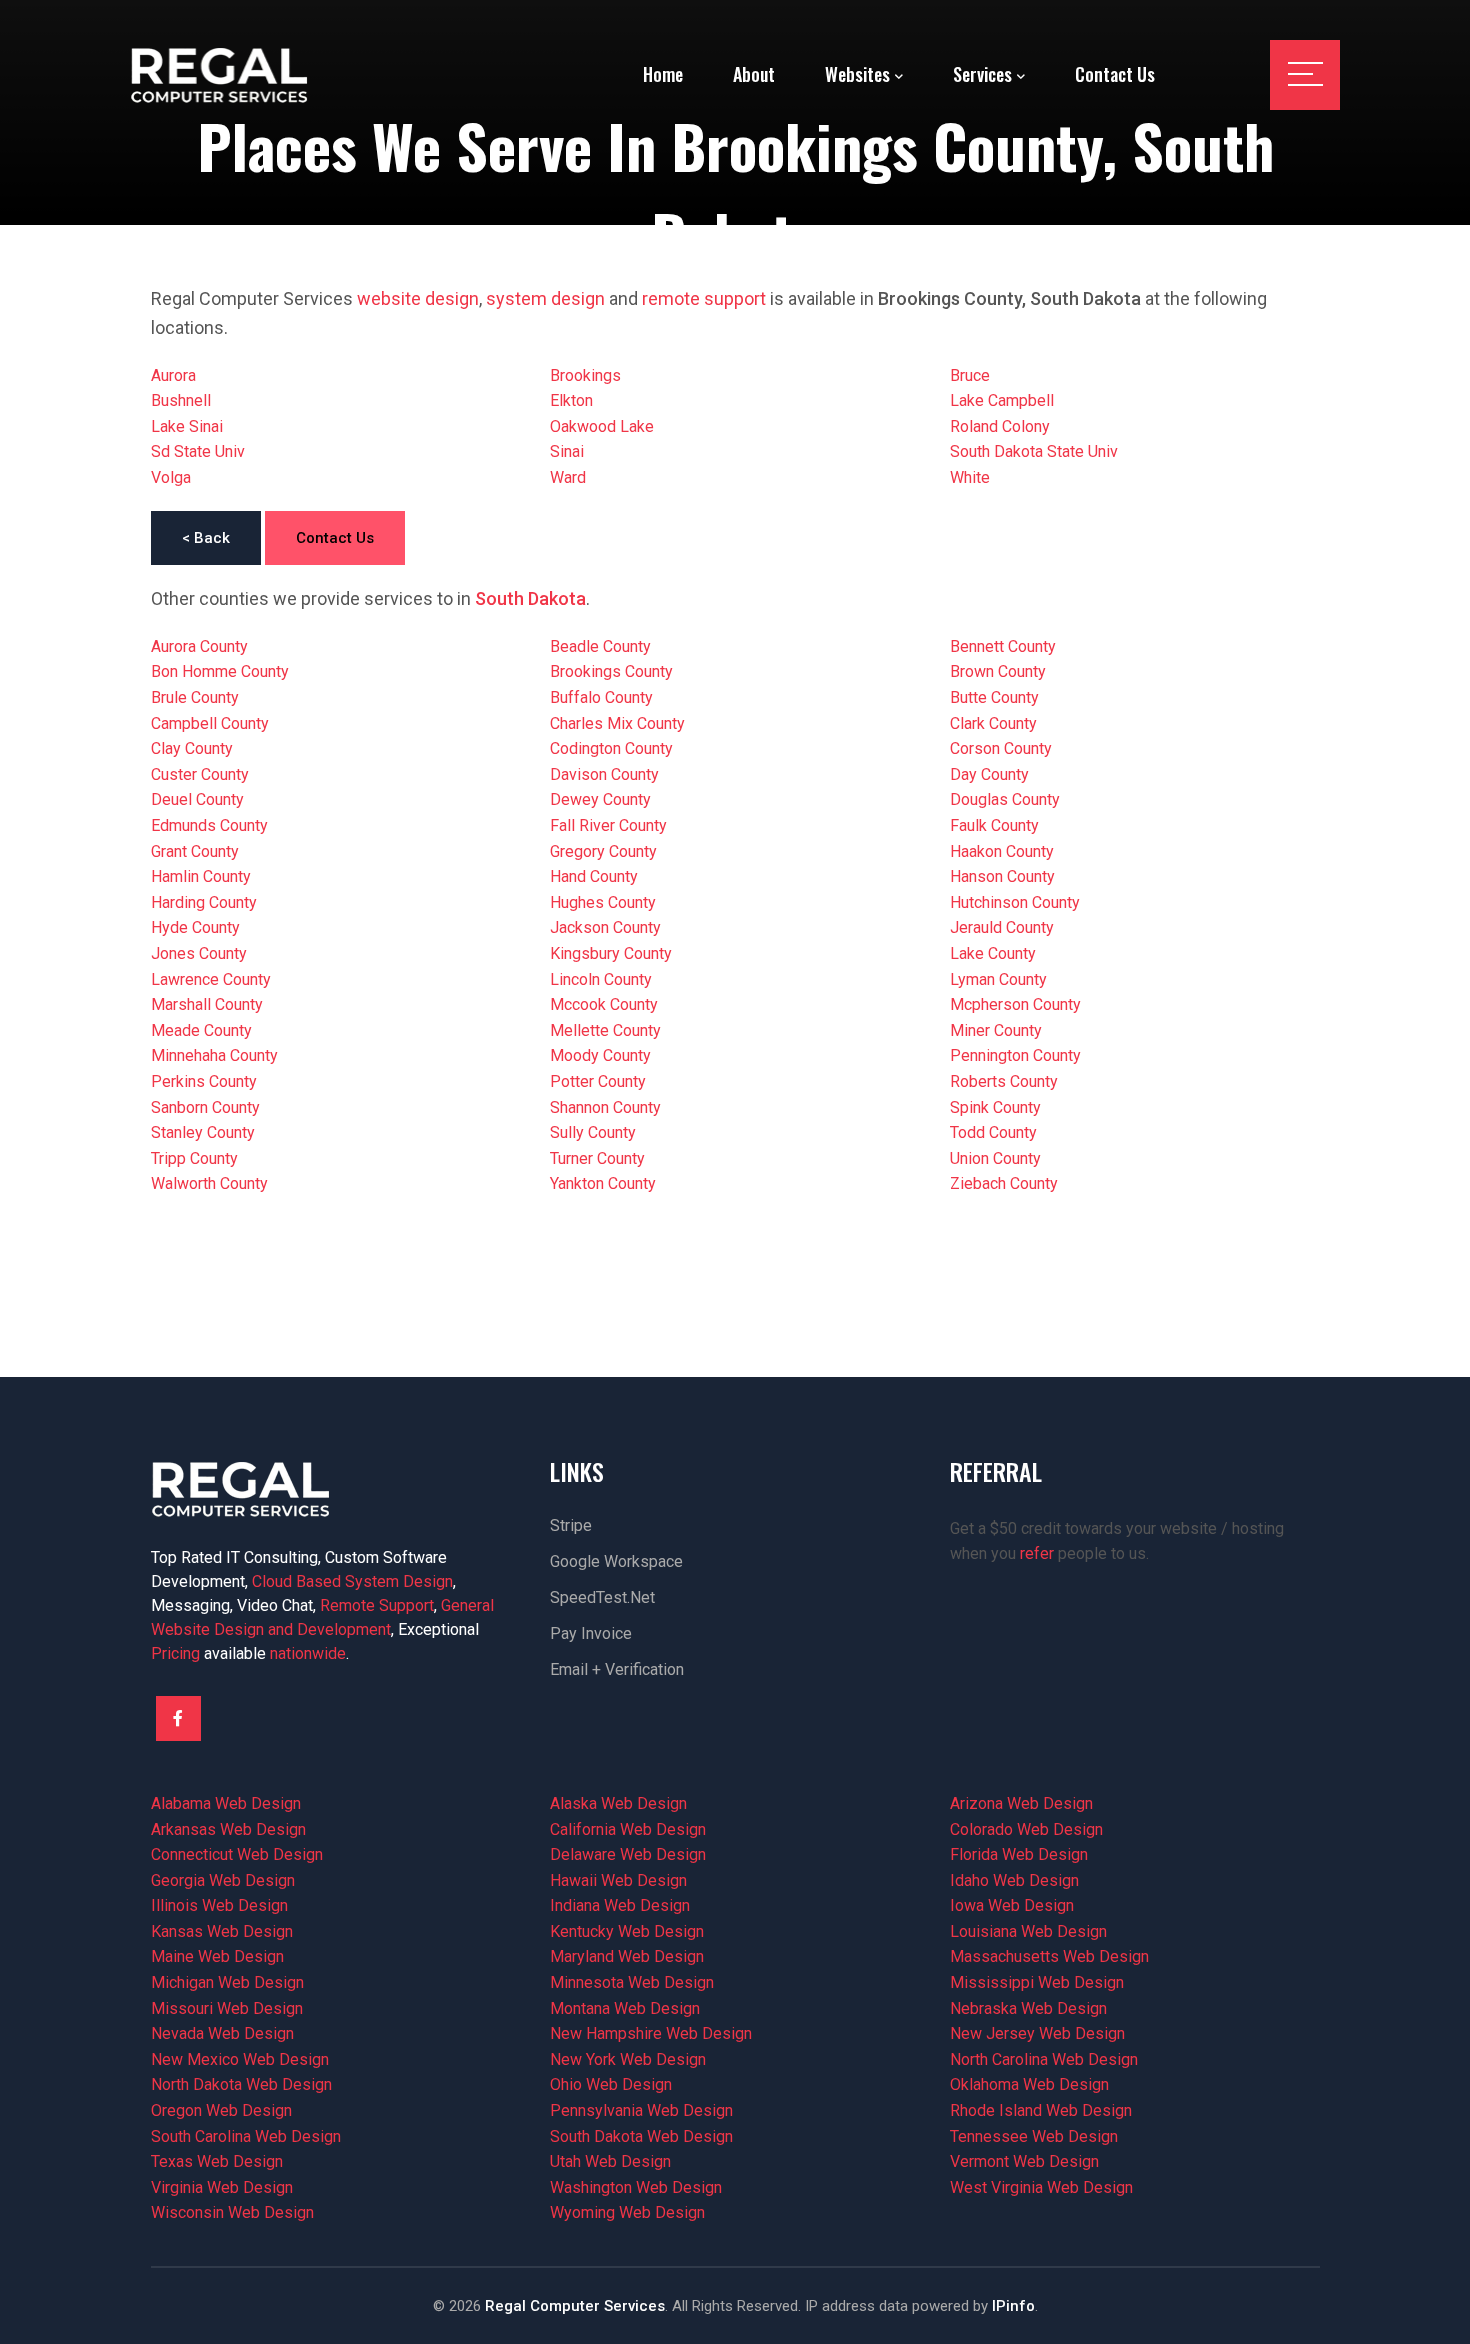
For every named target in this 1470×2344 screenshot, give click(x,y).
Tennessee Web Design (1034, 2136)
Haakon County (1002, 851)
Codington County (611, 748)
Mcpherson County (1015, 1004)
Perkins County (204, 1081)
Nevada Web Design (222, 2033)
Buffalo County (601, 697)
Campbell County (210, 723)
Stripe (571, 1525)
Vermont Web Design (1024, 2161)
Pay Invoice (591, 1633)
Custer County (200, 774)
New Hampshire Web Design (651, 2033)
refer (1037, 1553)
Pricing (175, 1653)
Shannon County (605, 1107)
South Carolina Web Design (246, 2136)
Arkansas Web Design (228, 1829)
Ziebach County (1004, 1183)
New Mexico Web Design (240, 2059)
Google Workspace (616, 1561)
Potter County (598, 1081)
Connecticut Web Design (237, 1854)
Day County (989, 774)
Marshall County (207, 1004)
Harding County (204, 902)
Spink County (995, 1107)
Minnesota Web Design (632, 1982)
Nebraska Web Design (1028, 2008)
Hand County (594, 876)
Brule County (195, 697)
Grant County (195, 851)
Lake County (993, 953)
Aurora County (199, 646)
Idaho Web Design (1014, 1880)
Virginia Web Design (222, 2187)
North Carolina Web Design (1044, 2059)
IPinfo (1013, 2306)
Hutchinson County (1015, 902)
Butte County (994, 697)
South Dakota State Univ (1034, 451)
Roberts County (1004, 1081)
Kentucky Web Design (627, 1931)
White (970, 477)
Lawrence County (211, 979)
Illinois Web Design (219, 1905)
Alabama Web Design (226, 1803)
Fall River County (608, 825)
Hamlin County (201, 876)
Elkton (571, 400)
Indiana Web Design (620, 1905)
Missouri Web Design (227, 2008)
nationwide (308, 1653)
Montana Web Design (625, 2008)
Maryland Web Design (627, 1956)
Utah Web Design (610, 2161)
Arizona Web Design (1021, 1803)
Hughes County (603, 902)
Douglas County (1005, 799)
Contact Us (335, 538)
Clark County (993, 723)
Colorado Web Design (1026, 1829)
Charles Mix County (617, 723)
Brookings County (611, 671)
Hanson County (1002, 876)
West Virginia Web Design (1041, 2187)
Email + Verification (617, 1669)
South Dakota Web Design (641, 2136)
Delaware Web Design (628, 1854)
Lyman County (998, 979)
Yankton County (603, 1183)
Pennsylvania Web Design (641, 2110)
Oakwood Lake (602, 426)
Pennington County (1015, 1055)
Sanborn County (205, 1107)
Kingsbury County (611, 953)
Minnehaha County (214, 1055)
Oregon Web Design (221, 2110)
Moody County (600, 1055)
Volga (171, 477)
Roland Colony (1000, 426)
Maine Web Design (217, 1956)
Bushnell (181, 400)
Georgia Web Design (223, 1880)
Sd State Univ (198, 451)
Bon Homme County (220, 671)
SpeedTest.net (602, 1597)
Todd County (993, 1132)
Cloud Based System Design (352, 1581)
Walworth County (209, 1183)
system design (545, 298)
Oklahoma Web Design (1029, 2084)
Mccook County (604, 1004)
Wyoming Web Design (627, 2212)
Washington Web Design (636, 2187)
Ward (568, 477)
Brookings (585, 375)
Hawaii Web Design (618, 1880)
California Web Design (628, 1829)
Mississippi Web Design (1037, 1982)
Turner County (597, 1158)
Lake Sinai (187, 426)
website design (418, 298)
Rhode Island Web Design (1041, 2110)
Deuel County (197, 799)
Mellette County (605, 1030)
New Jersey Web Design (1037, 2033)
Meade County (201, 1030)
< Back (206, 538)
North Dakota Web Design (241, 2084)
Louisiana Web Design (1028, 1931)
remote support (704, 298)
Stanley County (203, 1132)
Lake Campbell (1002, 400)
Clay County (192, 748)
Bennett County (1003, 646)
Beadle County (600, 646)
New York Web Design (628, 2059)
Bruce (970, 375)
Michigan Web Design (227, 1982)
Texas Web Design (217, 2161)
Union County (995, 1158)
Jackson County (605, 927)
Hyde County (195, 927)
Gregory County (603, 851)
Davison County (604, 774)
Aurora (173, 375)
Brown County (998, 671)
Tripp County (194, 1158)
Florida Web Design (1019, 1854)
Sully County (593, 1132)
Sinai (567, 451)
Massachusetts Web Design (1049, 1956)
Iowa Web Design (1012, 1905)
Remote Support (377, 1605)
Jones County (199, 953)
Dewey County (600, 799)
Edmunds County (209, 825)
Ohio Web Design (611, 2084)
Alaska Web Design (618, 1803)
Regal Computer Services (575, 2306)
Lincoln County (601, 979)
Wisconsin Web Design (232, 2212)
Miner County (996, 1030)
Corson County (1001, 748)
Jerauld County (1002, 927)
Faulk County (994, 825)
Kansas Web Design (222, 1931)
